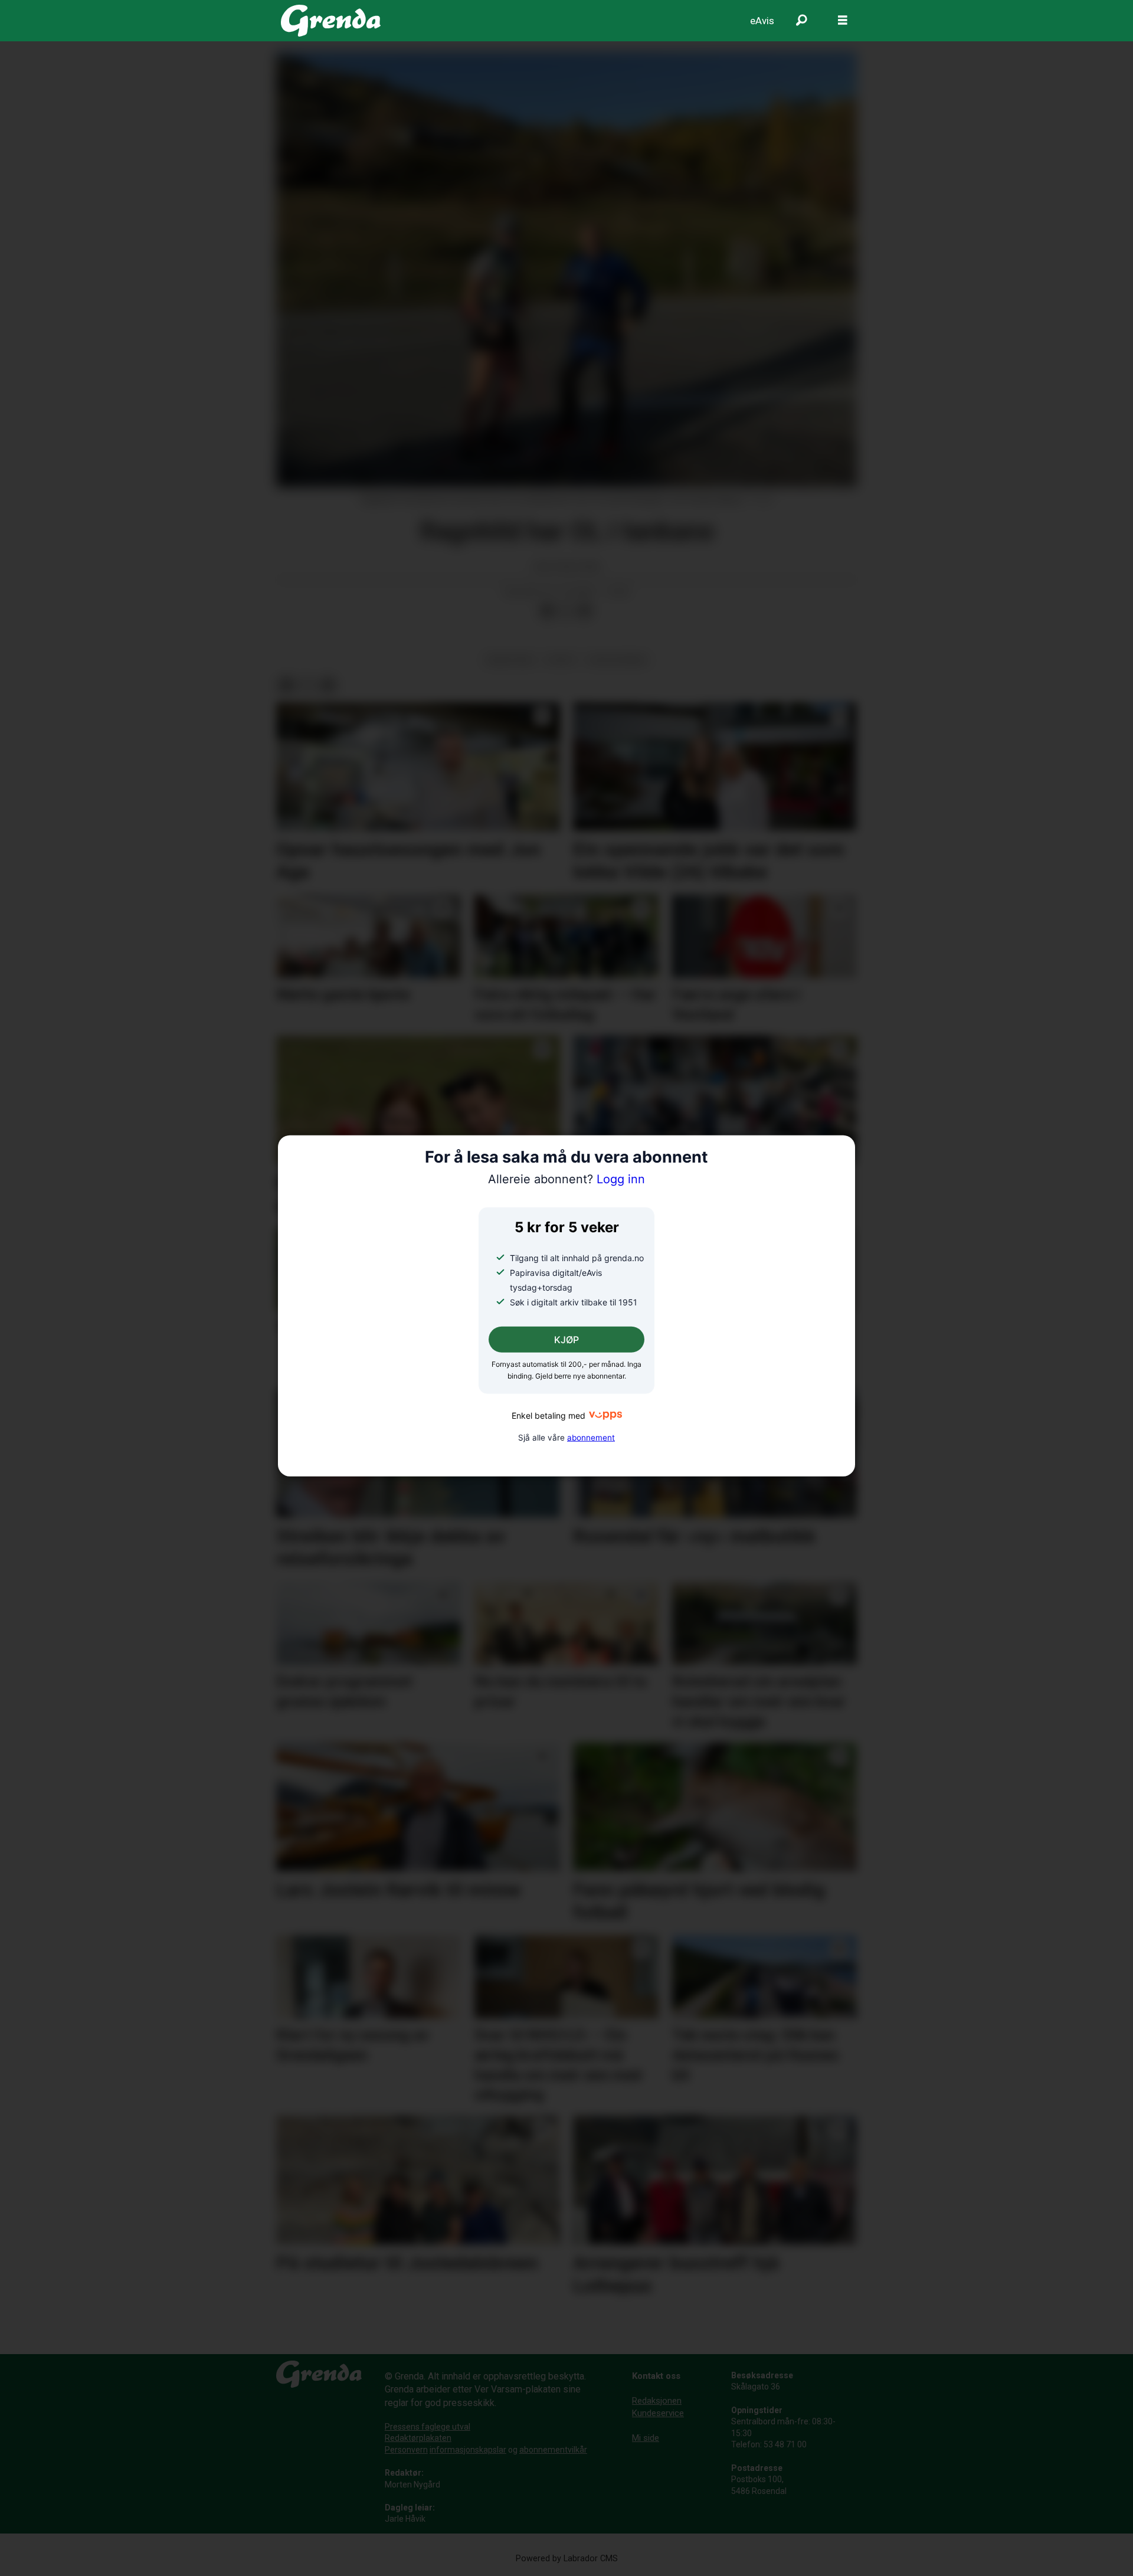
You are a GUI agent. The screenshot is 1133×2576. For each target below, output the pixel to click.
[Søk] (801, 21)
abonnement (591, 1438)
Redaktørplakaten (418, 2438)
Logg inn (566, 1179)
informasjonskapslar (468, 2450)
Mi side (646, 2438)
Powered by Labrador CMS (567, 2559)
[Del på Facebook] (547, 611)
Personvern (406, 2450)
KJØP (566, 1340)
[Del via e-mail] (585, 611)
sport (561, 660)
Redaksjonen (657, 2401)
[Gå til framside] (331, 21)
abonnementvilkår (553, 2450)
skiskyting (510, 660)
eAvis (762, 21)
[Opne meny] (843, 21)
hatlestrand (617, 660)
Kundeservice (658, 2413)
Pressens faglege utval (428, 2427)
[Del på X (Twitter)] (566, 611)
